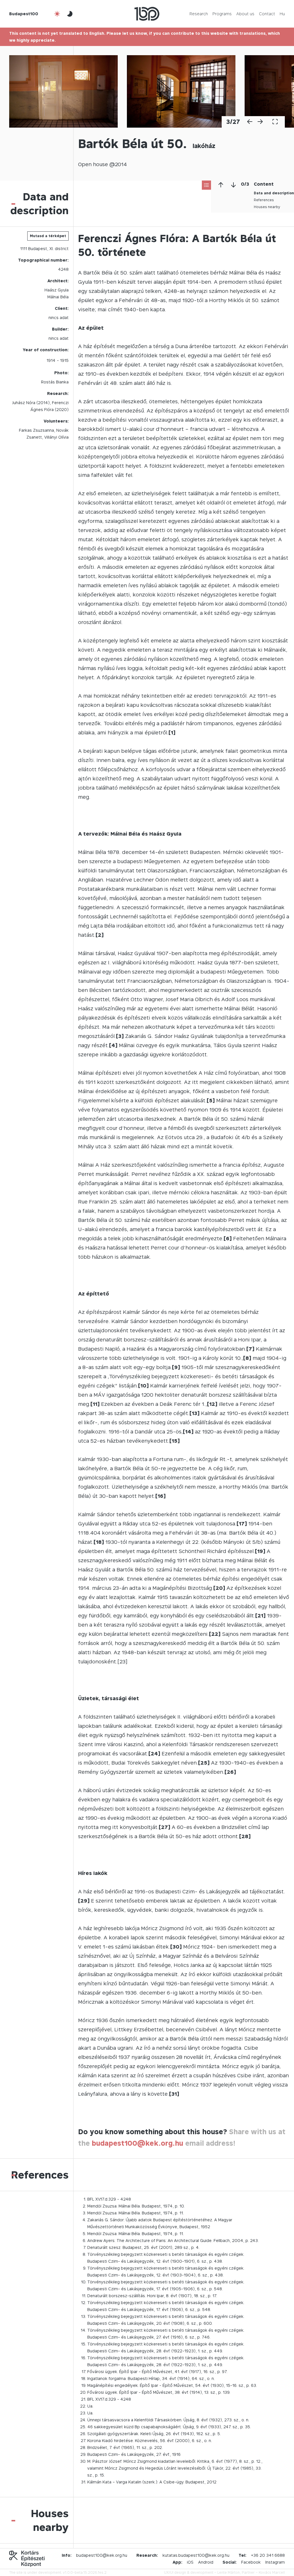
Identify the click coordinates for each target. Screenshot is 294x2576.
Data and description (274, 193)
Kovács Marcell (272, 2572)
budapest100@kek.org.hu (138, 2143)
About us (245, 14)
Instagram (275, 2562)
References (264, 200)
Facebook (251, 2562)
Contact (267, 14)
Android (206, 2562)
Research (199, 14)
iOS (190, 2562)
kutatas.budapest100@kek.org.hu (196, 2555)
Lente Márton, (229, 2572)
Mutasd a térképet (48, 236)
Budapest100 (24, 14)
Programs (222, 14)
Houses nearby (267, 207)
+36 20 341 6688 (268, 2555)
